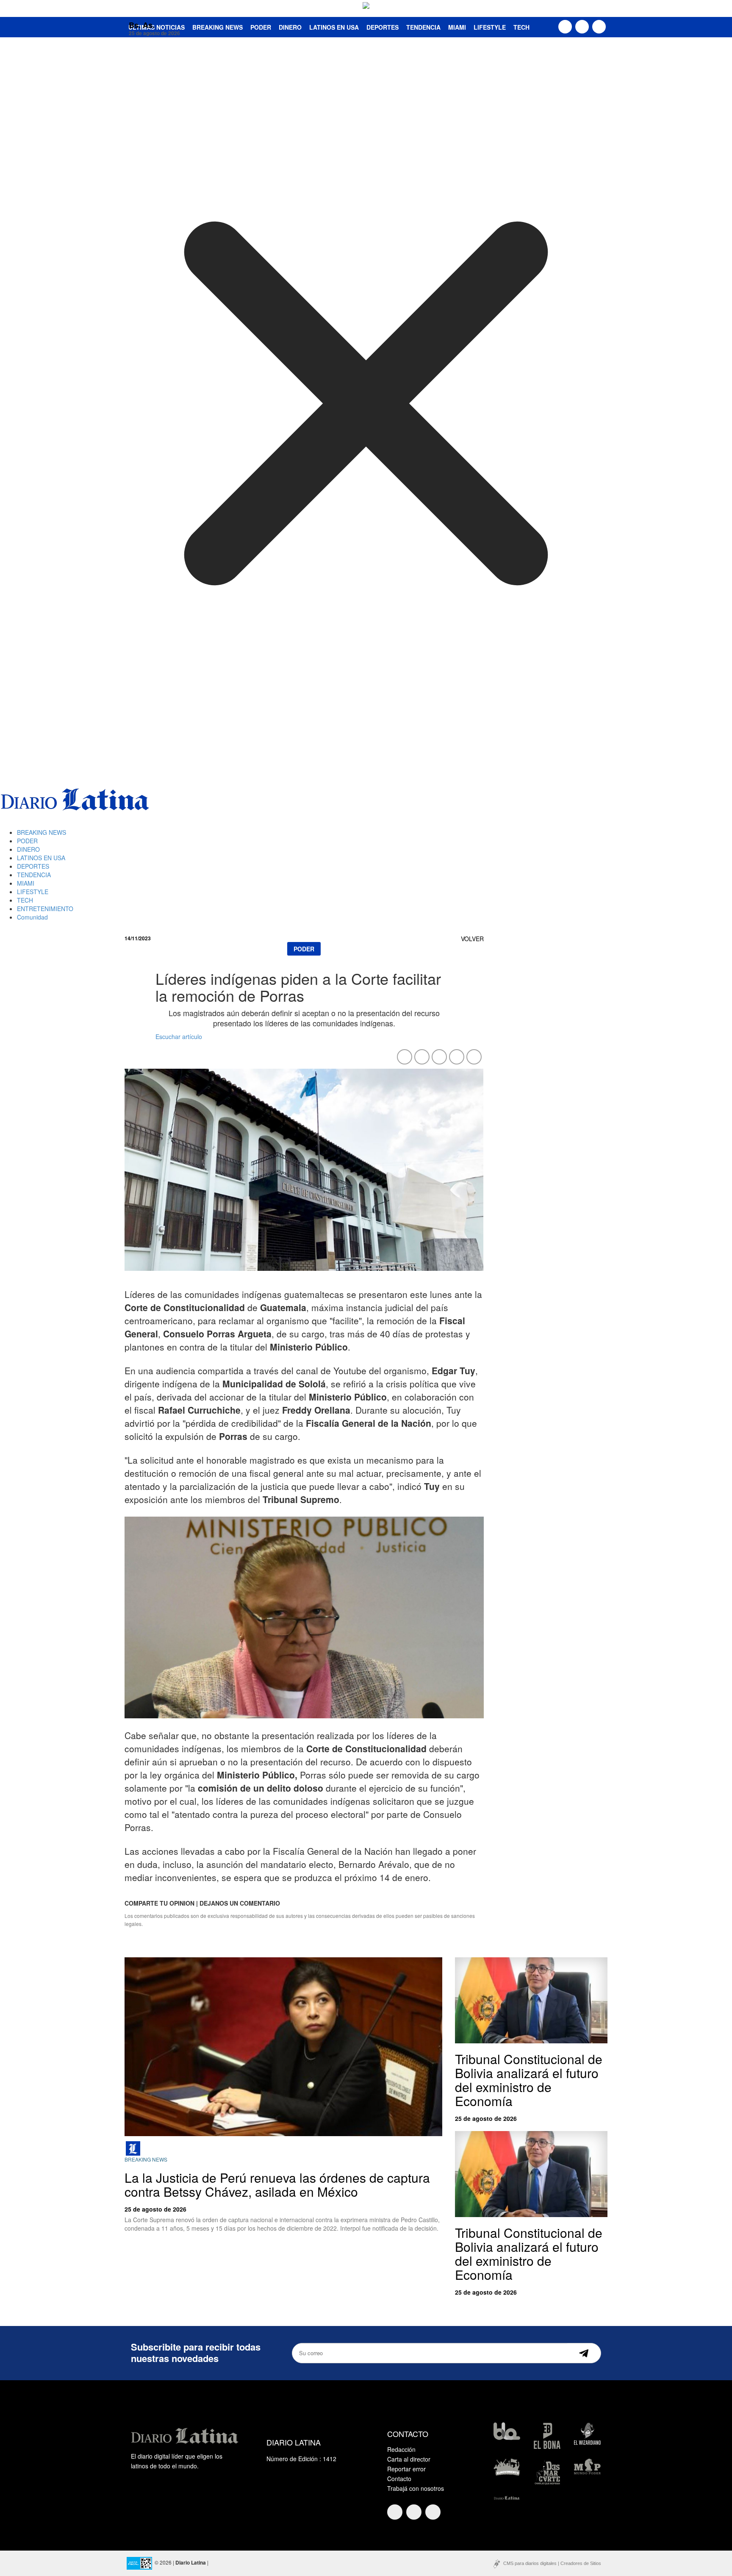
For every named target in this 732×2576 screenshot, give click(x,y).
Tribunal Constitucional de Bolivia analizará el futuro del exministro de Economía (529, 2080)
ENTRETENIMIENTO (45, 909)
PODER (261, 27)
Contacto (399, 2479)
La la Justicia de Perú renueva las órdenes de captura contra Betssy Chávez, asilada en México (277, 2184)
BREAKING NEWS (42, 832)
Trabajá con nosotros (416, 2488)
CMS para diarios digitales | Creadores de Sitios (552, 2563)
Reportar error (406, 2469)
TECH (521, 27)
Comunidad (32, 917)
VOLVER (472, 939)
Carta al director (409, 2459)
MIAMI (457, 27)
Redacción (401, 2449)
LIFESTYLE (490, 27)
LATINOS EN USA (334, 27)
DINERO (290, 27)
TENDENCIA (423, 27)
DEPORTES (383, 27)
